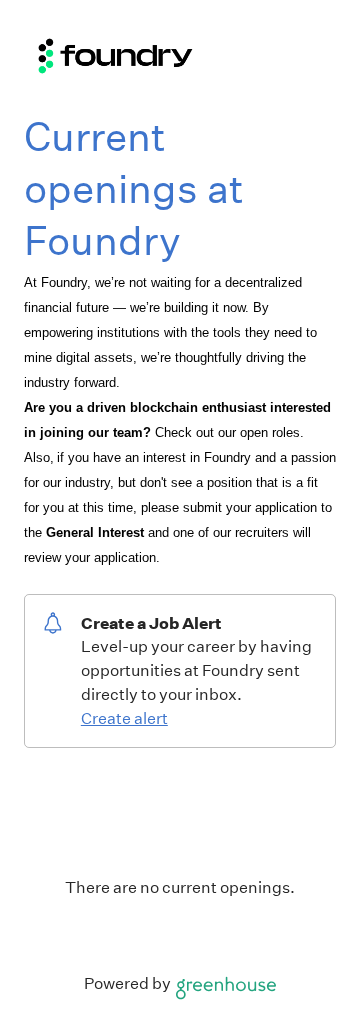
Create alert (124, 718)
